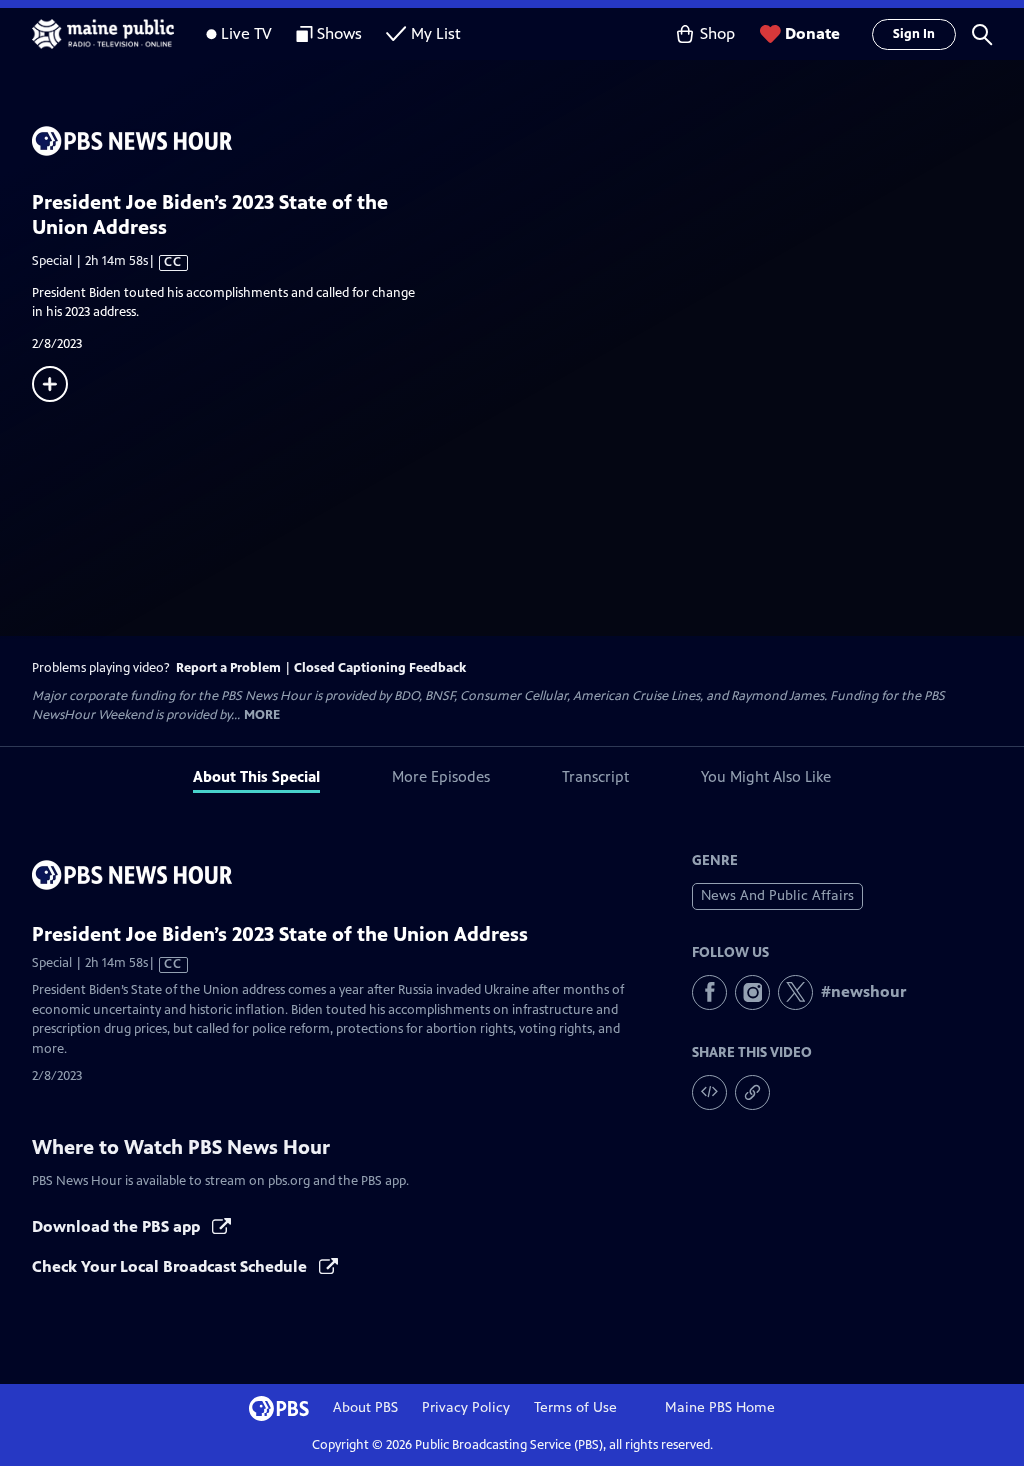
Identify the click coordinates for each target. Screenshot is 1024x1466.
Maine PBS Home (720, 1407)
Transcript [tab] (595, 776)
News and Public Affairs (777, 895)
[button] (982, 34)
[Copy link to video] (752, 1092)
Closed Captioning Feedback (380, 668)
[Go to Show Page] (528, 141)
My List (436, 33)
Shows (339, 33)
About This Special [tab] (256, 776)
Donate (812, 33)
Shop (717, 33)
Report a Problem (228, 668)
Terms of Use (575, 1407)
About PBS (365, 1407)
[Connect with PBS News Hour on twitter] (795, 992)
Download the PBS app (118, 1226)
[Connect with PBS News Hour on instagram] (752, 992)
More (262, 715)
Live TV (246, 33)
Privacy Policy (466, 1407)
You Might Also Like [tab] (766, 776)
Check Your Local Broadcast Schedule (171, 1266)
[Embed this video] (709, 1092)
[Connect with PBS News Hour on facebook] (709, 992)
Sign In (914, 34)
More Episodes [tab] (441, 776)
